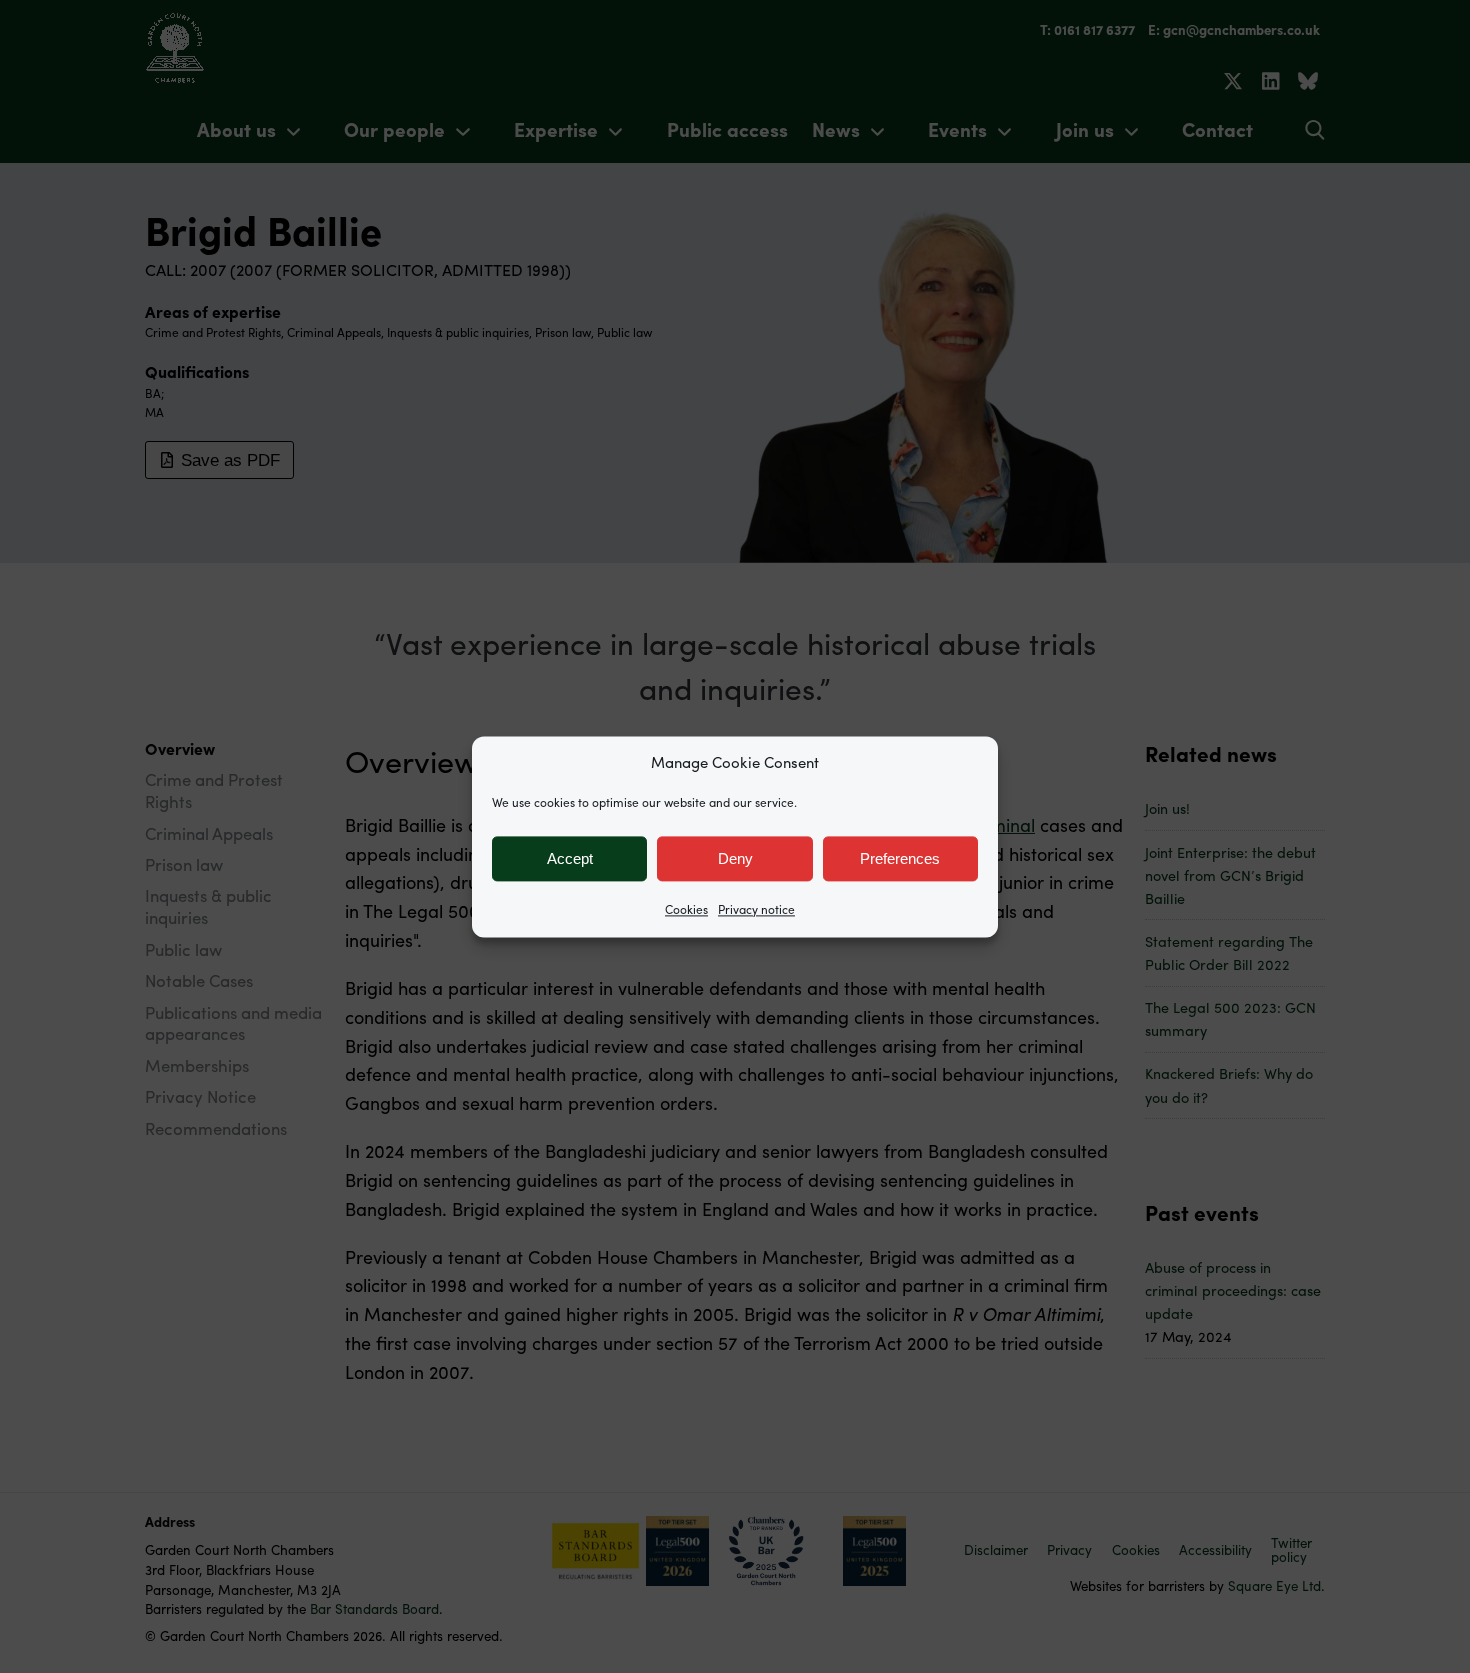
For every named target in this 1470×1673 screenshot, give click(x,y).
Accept (570, 858)
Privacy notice (756, 909)
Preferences (900, 858)
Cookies (686, 909)
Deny (735, 858)
